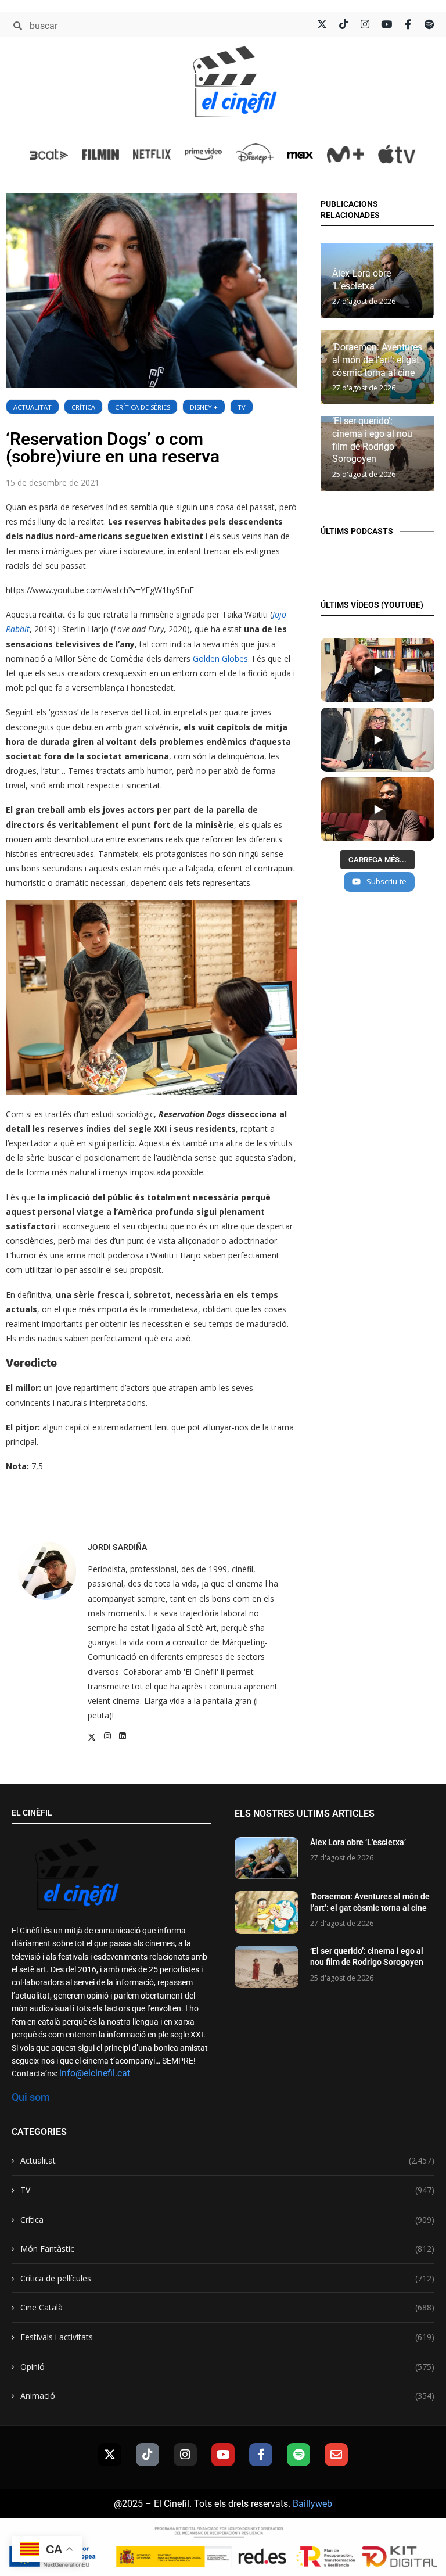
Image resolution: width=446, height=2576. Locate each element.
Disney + (204, 407)
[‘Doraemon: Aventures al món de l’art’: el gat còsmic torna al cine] (267, 1912)
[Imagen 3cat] (49, 154)
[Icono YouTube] (386, 24)
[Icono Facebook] (408, 24)
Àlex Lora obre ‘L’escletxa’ (358, 1842)
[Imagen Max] (300, 154)
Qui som (31, 2097)
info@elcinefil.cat (95, 2073)
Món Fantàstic (227, 2249)
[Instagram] (185, 2455)
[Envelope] (336, 2455)
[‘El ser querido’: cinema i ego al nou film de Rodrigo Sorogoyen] (267, 1967)
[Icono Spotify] (429, 24)
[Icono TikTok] (344, 24)
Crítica (83, 407)
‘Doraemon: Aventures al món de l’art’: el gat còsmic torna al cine (377, 360)
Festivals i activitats (227, 2337)
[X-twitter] (110, 2455)
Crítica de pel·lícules (227, 2278)
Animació (227, 2396)
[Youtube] (223, 2455)
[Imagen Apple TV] (397, 154)
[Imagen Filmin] (101, 154)
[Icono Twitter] (322, 24)
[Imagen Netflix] (152, 154)
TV (242, 407)
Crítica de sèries (143, 407)
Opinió (227, 2367)
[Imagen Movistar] (346, 155)
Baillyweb (312, 2504)
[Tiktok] (148, 2455)
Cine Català (227, 2307)
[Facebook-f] (261, 2455)
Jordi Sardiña (117, 1547)
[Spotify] (298, 2455)
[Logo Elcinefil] (235, 82)
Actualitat (33, 407)
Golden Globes (220, 659)
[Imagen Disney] (255, 154)
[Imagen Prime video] (204, 154)
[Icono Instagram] (365, 24)
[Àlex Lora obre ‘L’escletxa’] (267, 1858)
